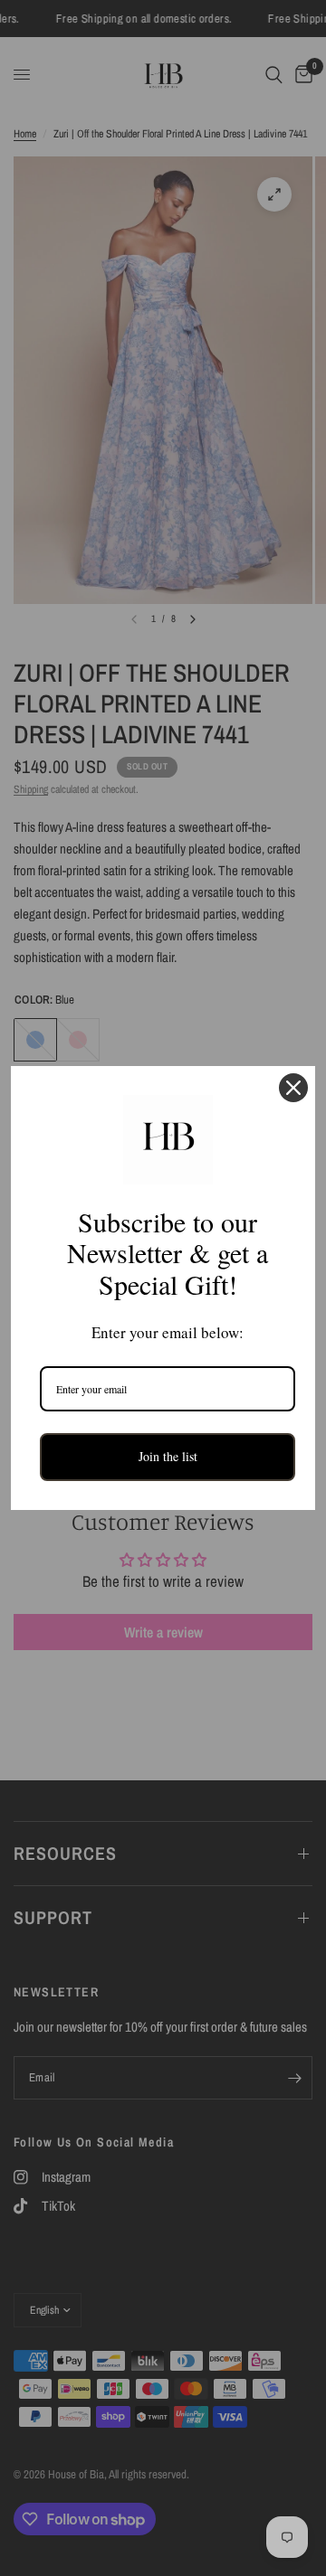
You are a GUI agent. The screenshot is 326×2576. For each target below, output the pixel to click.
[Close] (293, 1088)
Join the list (168, 1456)
